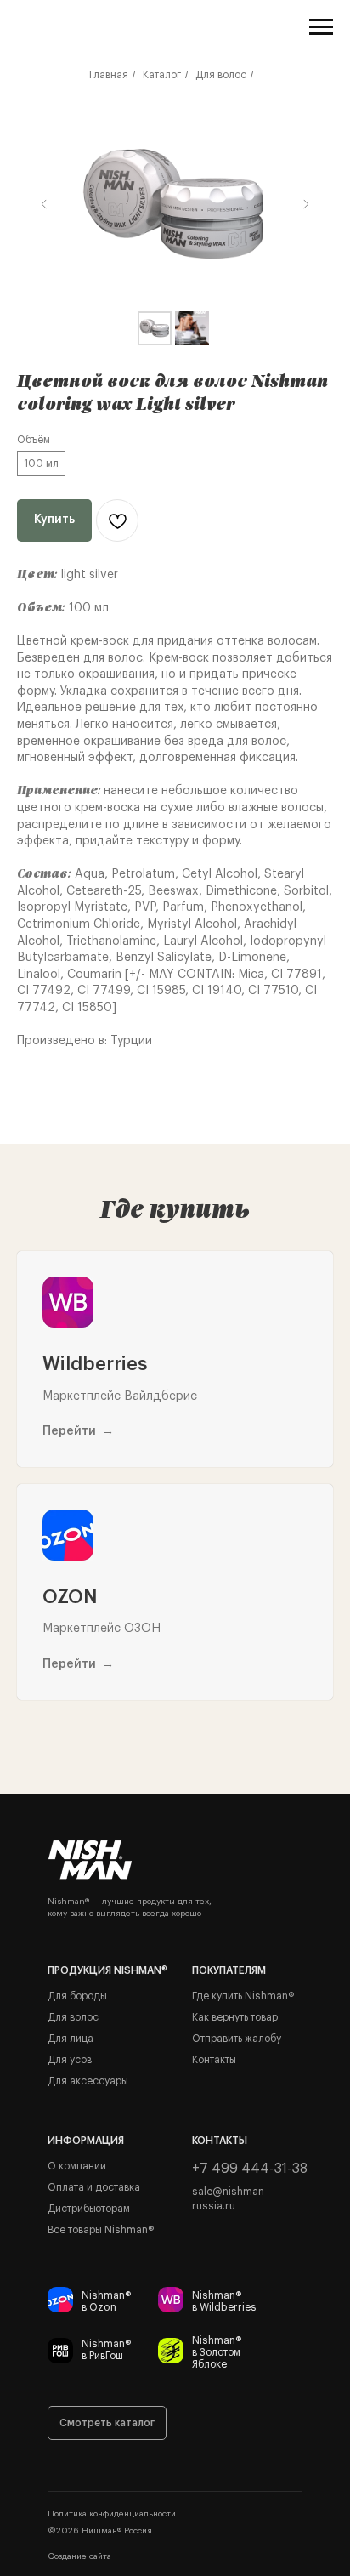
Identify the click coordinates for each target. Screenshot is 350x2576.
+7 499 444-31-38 (250, 2169)
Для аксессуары (88, 2081)
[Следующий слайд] (306, 204)
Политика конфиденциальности (112, 2514)
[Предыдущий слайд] (44, 204)
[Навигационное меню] (321, 27)
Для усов (70, 2060)
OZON (70, 1597)
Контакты (214, 2060)
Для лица (71, 2039)
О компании (77, 2166)
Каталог (162, 75)
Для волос (221, 75)
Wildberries (95, 1364)
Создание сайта (79, 2556)
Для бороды (77, 1996)
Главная (109, 75)
